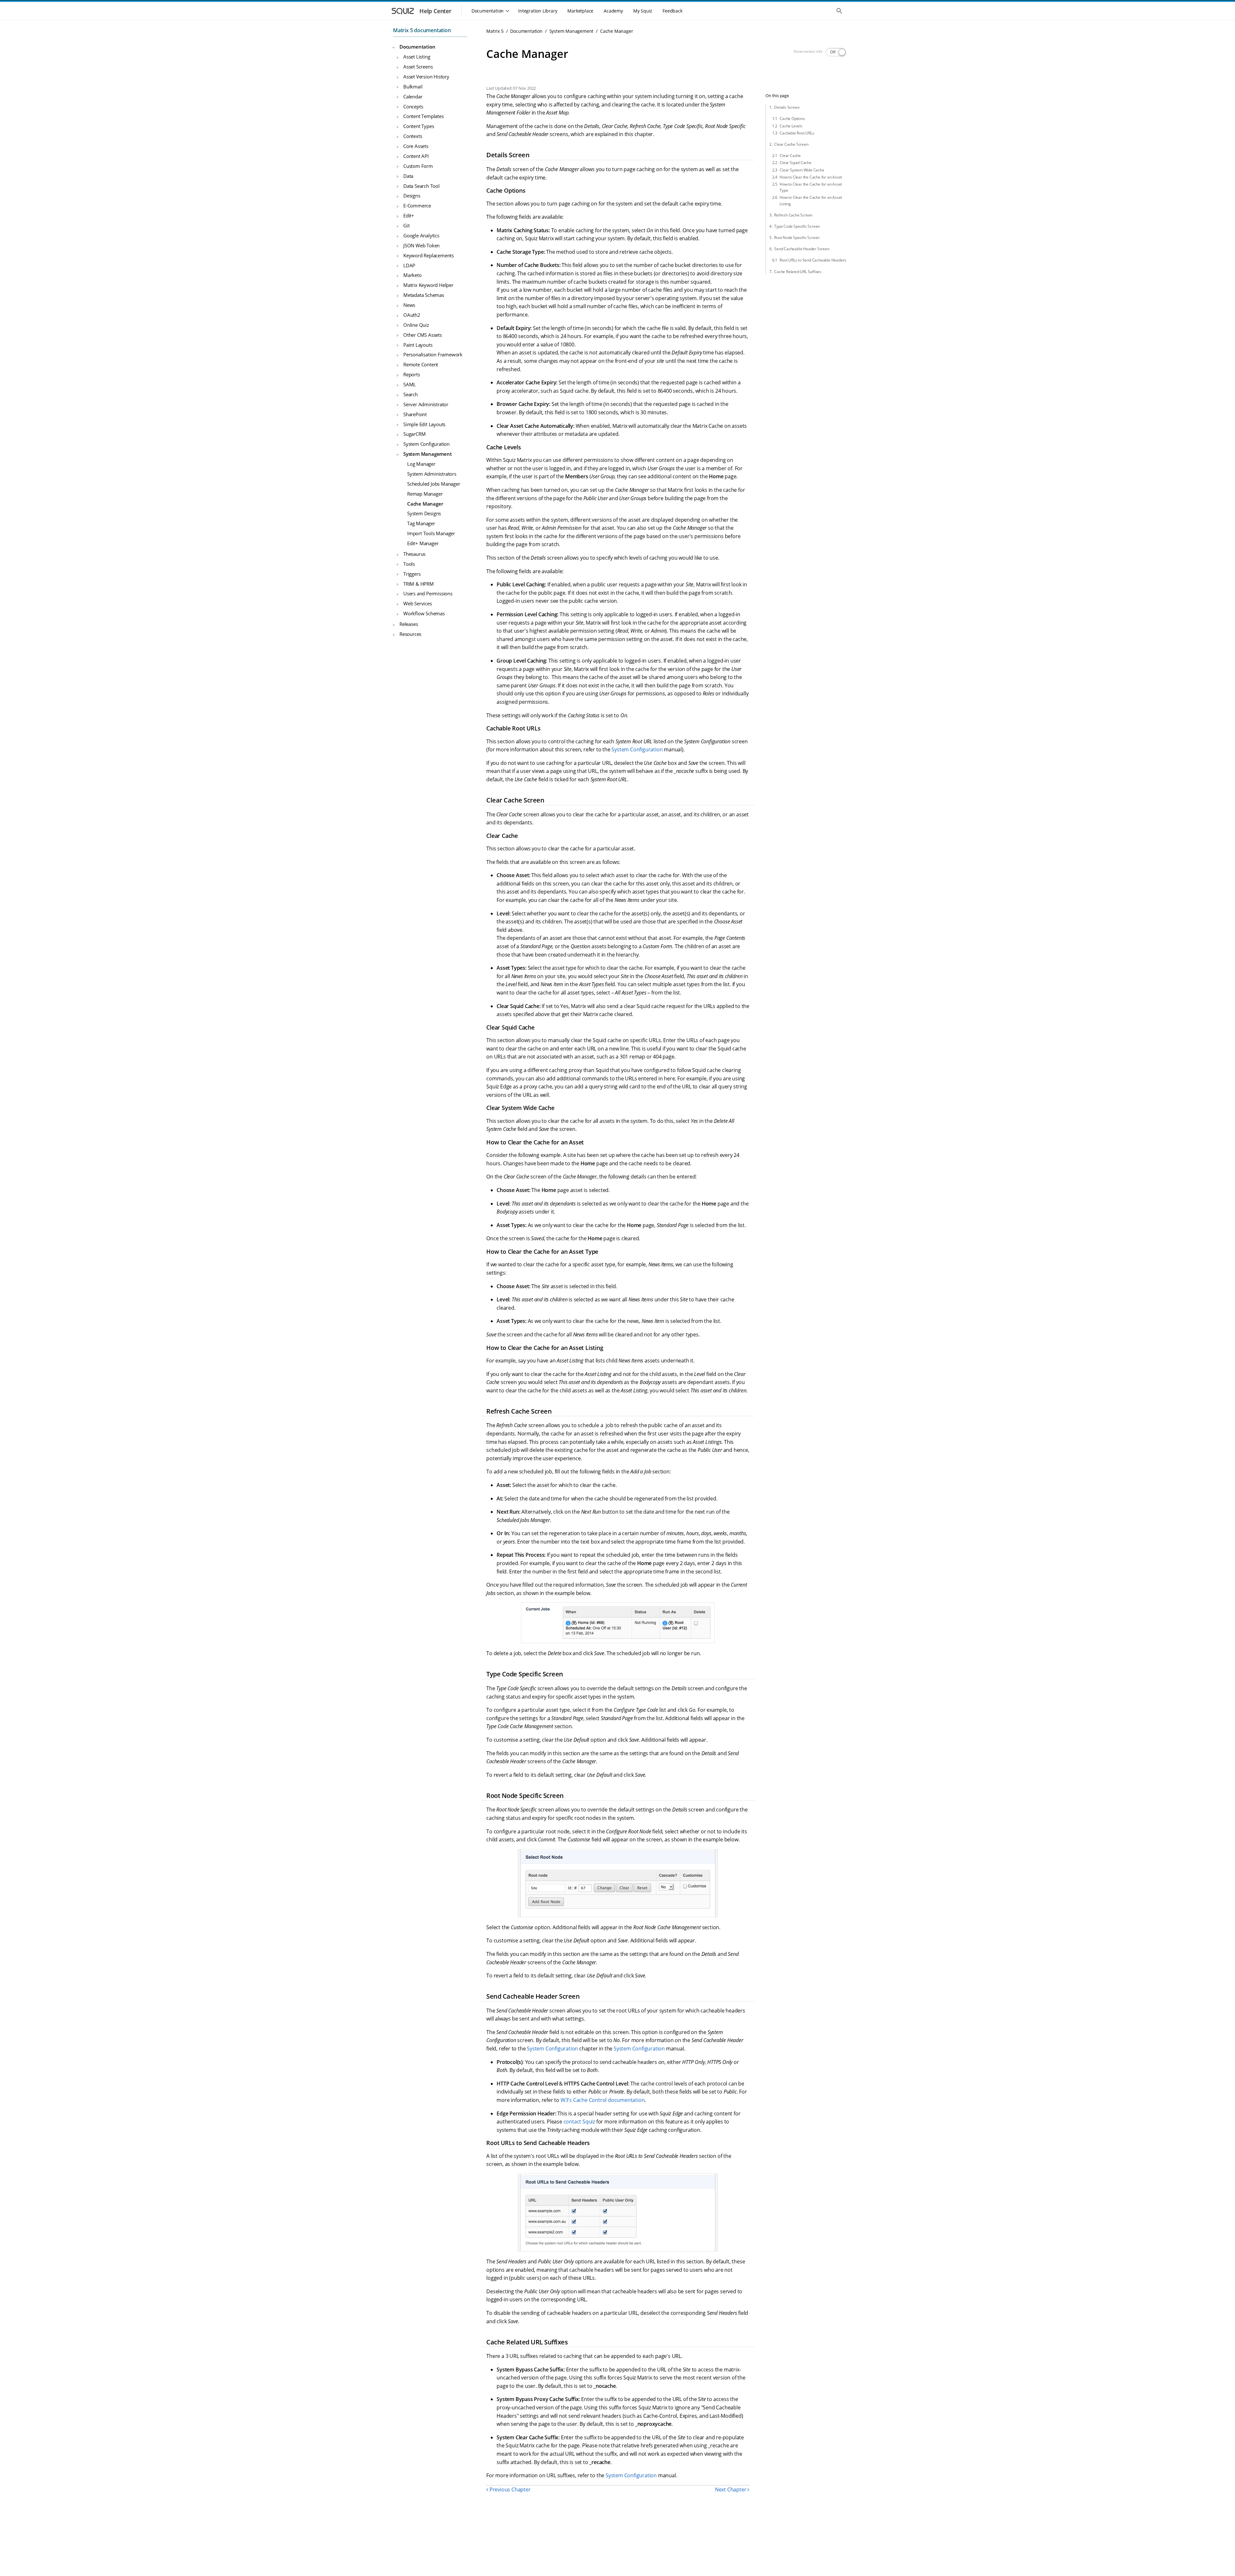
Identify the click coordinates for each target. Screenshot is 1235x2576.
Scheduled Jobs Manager (434, 484)
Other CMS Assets (423, 335)
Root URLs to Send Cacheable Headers (813, 260)
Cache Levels (791, 126)
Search (411, 394)
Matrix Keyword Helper (428, 285)
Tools (409, 564)
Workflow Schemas (424, 613)
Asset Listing (417, 57)
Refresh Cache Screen (793, 215)
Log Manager (421, 464)
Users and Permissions (428, 594)
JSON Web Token (421, 245)
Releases (409, 624)
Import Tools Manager (431, 533)
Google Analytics (421, 235)
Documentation (417, 47)
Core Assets (416, 146)
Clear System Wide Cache (802, 170)
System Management (428, 454)
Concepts (413, 106)
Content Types (419, 126)
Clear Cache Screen (791, 144)
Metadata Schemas (424, 295)
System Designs (424, 514)
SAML (410, 384)
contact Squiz (579, 2122)
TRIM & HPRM (419, 584)
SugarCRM (414, 434)
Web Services (418, 604)
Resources (410, 634)
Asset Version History (426, 77)
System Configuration (426, 444)
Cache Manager (425, 504)
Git (406, 225)
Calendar (413, 96)
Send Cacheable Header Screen (802, 249)
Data (408, 176)
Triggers (412, 574)
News (409, 305)
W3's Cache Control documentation (603, 2100)
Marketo (412, 275)
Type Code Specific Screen (797, 226)
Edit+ (409, 215)
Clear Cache (790, 156)
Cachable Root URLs (797, 133)
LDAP (409, 265)
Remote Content (421, 365)
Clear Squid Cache (796, 163)
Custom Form (418, 166)
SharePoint (415, 414)
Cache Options (792, 119)
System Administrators (432, 474)
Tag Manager (421, 524)
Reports (412, 374)
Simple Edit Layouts (424, 424)
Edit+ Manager (423, 543)
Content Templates (424, 116)
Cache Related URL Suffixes (798, 272)
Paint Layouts (418, 345)
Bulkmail (413, 87)
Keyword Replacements (429, 255)
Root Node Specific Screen (797, 238)
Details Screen (787, 107)
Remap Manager (425, 494)
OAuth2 (412, 315)
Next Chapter (731, 2489)
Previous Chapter (509, 2489)
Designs (412, 196)
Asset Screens (418, 67)
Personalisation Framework (433, 355)
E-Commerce (417, 206)
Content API (416, 156)
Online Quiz (416, 325)
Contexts (413, 136)
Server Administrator (426, 404)
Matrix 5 (495, 31)
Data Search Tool (421, 186)
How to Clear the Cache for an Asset (811, 177)
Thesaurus (414, 554)
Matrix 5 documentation (422, 30)
